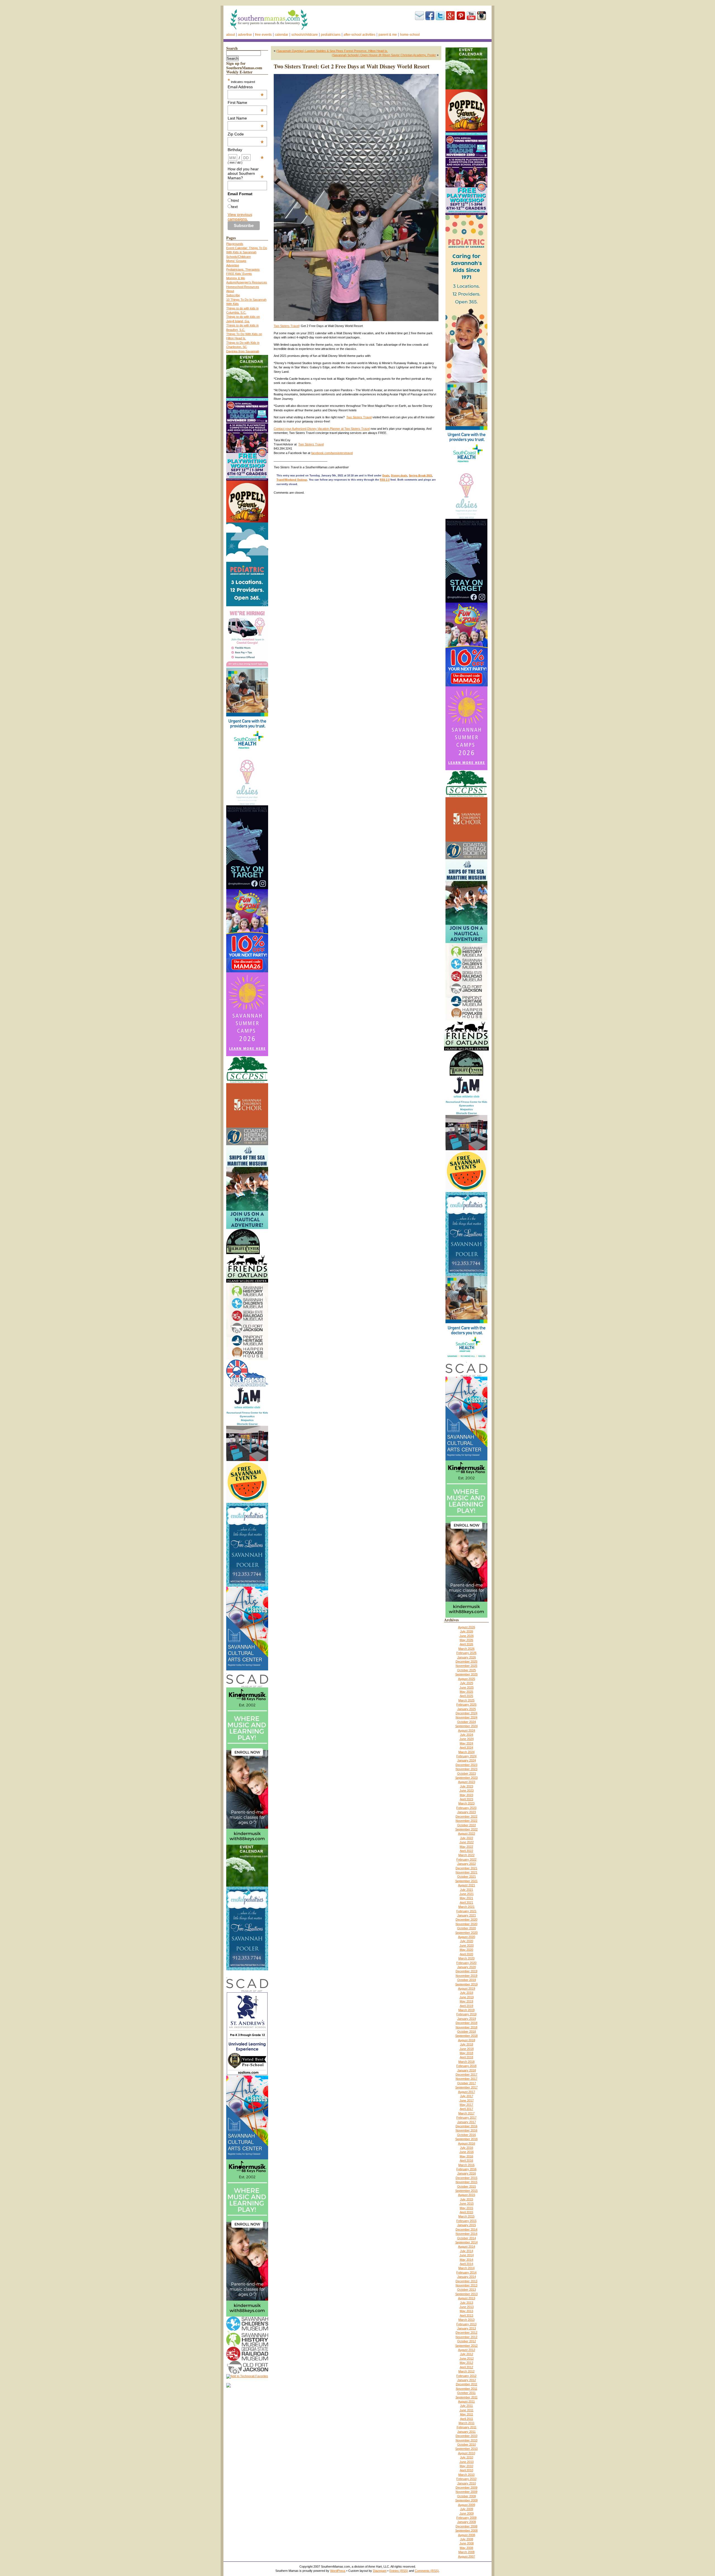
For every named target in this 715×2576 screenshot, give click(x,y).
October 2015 (467, 2186)
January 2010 (467, 2483)
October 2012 (467, 2341)
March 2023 (466, 1803)
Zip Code (246, 134)
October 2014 (467, 2238)
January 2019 (467, 2019)
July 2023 (467, 1786)
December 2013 (466, 2281)
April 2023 (466, 1799)
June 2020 (467, 1945)
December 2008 (466, 2526)
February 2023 (466, 1808)
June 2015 (467, 2203)
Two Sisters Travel (286, 326)
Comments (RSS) (427, 2571)
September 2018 (466, 2036)
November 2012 (466, 2337)
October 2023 (467, 1773)
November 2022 (466, 1821)
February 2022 (466, 1859)
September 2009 (466, 2500)
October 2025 (467, 1670)
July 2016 (467, 2148)
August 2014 (467, 2246)
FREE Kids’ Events (239, 274)
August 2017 (467, 2092)
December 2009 (466, 2487)
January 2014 (467, 2277)
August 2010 (467, 2453)
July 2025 (467, 1683)
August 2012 (467, 2350)
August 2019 (467, 1988)
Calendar (282, 35)
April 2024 (466, 1747)
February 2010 (466, 2479)
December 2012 (466, 2333)
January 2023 (467, 1812)
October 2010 (467, 2444)
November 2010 (466, 2440)
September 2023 (466, 1778)
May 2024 (466, 1743)
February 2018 (466, 2066)
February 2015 (466, 2221)
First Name (246, 102)
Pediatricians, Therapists (243, 269)
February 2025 (466, 1704)
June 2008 (467, 2543)
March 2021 (466, 1907)
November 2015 (466, 2182)
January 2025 (467, 1709)
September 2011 (467, 2397)
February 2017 (466, 2117)
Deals (386, 476)
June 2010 (467, 2462)
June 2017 (467, 2100)
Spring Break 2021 (420, 476)
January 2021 (467, 1915)
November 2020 (466, 1924)
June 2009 (467, 2513)
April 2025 (466, 1696)
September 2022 (466, 1829)
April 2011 (467, 2419)
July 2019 (467, 1993)
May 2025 (466, 1692)
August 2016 (467, 2143)
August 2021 (467, 1885)
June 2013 (467, 2307)
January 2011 (466, 2432)
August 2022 (467, 1833)
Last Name (246, 118)
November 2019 (466, 1976)
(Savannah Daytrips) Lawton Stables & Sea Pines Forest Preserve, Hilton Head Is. (332, 51)
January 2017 (467, 2122)
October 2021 (467, 1877)
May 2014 (466, 2260)
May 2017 (466, 2105)
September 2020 (466, 1933)
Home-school (410, 35)
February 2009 (466, 2518)
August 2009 (467, 2505)
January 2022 (467, 1864)
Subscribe (420, 16)
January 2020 (467, 1967)
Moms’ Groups (236, 261)
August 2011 (466, 2401)
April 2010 (466, 2470)
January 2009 (467, 2522)
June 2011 (466, 2410)
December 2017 (466, 2074)
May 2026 (466, 1640)
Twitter (440, 16)
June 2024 (467, 1739)
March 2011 (467, 2423)
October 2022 (467, 1825)
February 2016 (466, 2169)
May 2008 (466, 2548)
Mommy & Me (236, 278)
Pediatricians (331, 35)
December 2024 (466, 1713)
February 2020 (466, 1963)
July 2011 (466, 2406)
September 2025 (466, 1674)
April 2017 (466, 2109)
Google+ (451, 16)
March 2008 (466, 2552)
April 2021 (466, 1902)
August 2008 (467, 2535)
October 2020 (467, 1928)
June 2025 (467, 1687)
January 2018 (467, 2070)
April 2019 (466, 2006)
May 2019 (466, 2001)
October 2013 (467, 2289)
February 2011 (467, 2427)
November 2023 (466, 1769)
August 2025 (467, 1679)
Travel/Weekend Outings (292, 480)
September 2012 (466, 2346)
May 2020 (466, 1950)
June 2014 (467, 2255)
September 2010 (466, 2449)
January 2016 (467, 2173)
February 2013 (466, 2324)
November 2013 (466, 2285)
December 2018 (466, 2023)
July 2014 (467, 2251)
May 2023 (466, 1795)
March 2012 (466, 2371)
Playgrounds (235, 244)
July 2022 (467, 1838)
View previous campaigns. (240, 217)
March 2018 (466, 2062)
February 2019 (466, 2014)
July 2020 (467, 1941)
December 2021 (466, 1868)
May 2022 (466, 1847)
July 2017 (467, 2096)
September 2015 (466, 2191)
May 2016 (466, 2156)
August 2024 (467, 1730)
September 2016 (466, 2139)
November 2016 (466, 2130)
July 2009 (467, 2509)
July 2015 (467, 2199)
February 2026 (466, 1653)
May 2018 (466, 2053)
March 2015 (466, 2216)
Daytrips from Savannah (243, 351)
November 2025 (466, 1666)
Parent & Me (388, 35)
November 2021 (466, 1872)
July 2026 (467, 1631)
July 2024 (467, 1735)
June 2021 (467, 1894)
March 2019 (466, 2010)
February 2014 (466, 2272)
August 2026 (467, 1627)
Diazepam (380, 2571)
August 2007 (467, 2556)
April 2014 (466, 2264)
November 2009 (466, 2492)
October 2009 (467, 2496)
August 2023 (467, 1782)
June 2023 (467, 1790)
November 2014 (466, 2234)
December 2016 (466, 2126)
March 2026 (466, 1649)
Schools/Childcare (305, 35)
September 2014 (466, 2242)
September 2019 (466, 1984)
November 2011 (467, 2389)
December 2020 (466, 1920)
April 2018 (466, 2057)
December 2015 (466, 2178)
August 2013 (467, 2298)
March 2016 (466, 2165)
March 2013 (466, 2320)
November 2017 (466, 2079)
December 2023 (466, 1765)
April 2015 (466, 2212)
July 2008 (467, 2539)
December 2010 (466, 2436)
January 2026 (467, 1657)
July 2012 (467, 2354)
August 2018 (467, 2040)
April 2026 (466, 1644)
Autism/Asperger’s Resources (247, 282)
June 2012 (467, 2358)
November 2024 (466, 1717)
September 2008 (466, 2530)
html (235, 200)
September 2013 (466, 2294)
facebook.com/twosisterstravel (332, 453)
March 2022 (466, 1855)
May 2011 (467, 2414)
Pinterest (461, 16)
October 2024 (467, 1722)
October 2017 (467, 2083)
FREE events (263, 35)
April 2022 (466, 1851)
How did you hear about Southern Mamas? (246, 173)
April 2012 (466, 2367)
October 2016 (467, 2135)
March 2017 (466, 2113)
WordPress (338, 2571)
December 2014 (466, 2229)
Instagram (482, 16)
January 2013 (467, 2328)
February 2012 (466, 2376)
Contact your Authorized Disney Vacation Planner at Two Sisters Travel (322, 429)
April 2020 (466, 1954)
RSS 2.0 (385, 480)
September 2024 (466, 1726)
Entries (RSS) (399, 2571)
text (234, 207)
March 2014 (466, 2268)
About (231, 35)
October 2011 (466, 2393)
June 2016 (467, 2152)
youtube (471, 16)
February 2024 (466, 1756)
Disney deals (399, 476)
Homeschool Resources (243, 287)
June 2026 (467, 1636)
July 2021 (467, 1890)
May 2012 (466, 2363)
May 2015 (466, 2208)
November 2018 (466, 2027)
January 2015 (467, 2225)
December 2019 (466, 1971)
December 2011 (467, 2384)
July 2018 (467, 2044)
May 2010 (466, 2466)
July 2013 (467, 2303)
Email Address (246, 87)
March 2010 (466, 2475)
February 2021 (466, 1911)
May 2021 (466, 1898)
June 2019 (467, 1997)
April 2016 (466, 2160)
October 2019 (467, 1980)
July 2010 (467, 2457)
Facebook (430, 16)
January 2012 (467, 2380)
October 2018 (467, 2031)
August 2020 (467, 1937)
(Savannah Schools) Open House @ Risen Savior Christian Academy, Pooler (384, 55)
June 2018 (467, 2049)
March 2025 (466, 1700)
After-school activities (359, 35)
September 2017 (466, 2087)
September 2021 (466, 1881)
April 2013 (466, 2315)
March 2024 (466, 1752)
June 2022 (467, 1842)
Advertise (245, 35)
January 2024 (467, 1760)
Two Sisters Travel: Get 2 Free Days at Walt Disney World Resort (352, 66)
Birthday (246, 150)
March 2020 (466, 1958)
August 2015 (467, 2195)
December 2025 (466, 1661)
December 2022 (466, 1816)
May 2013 (466, 2311)
